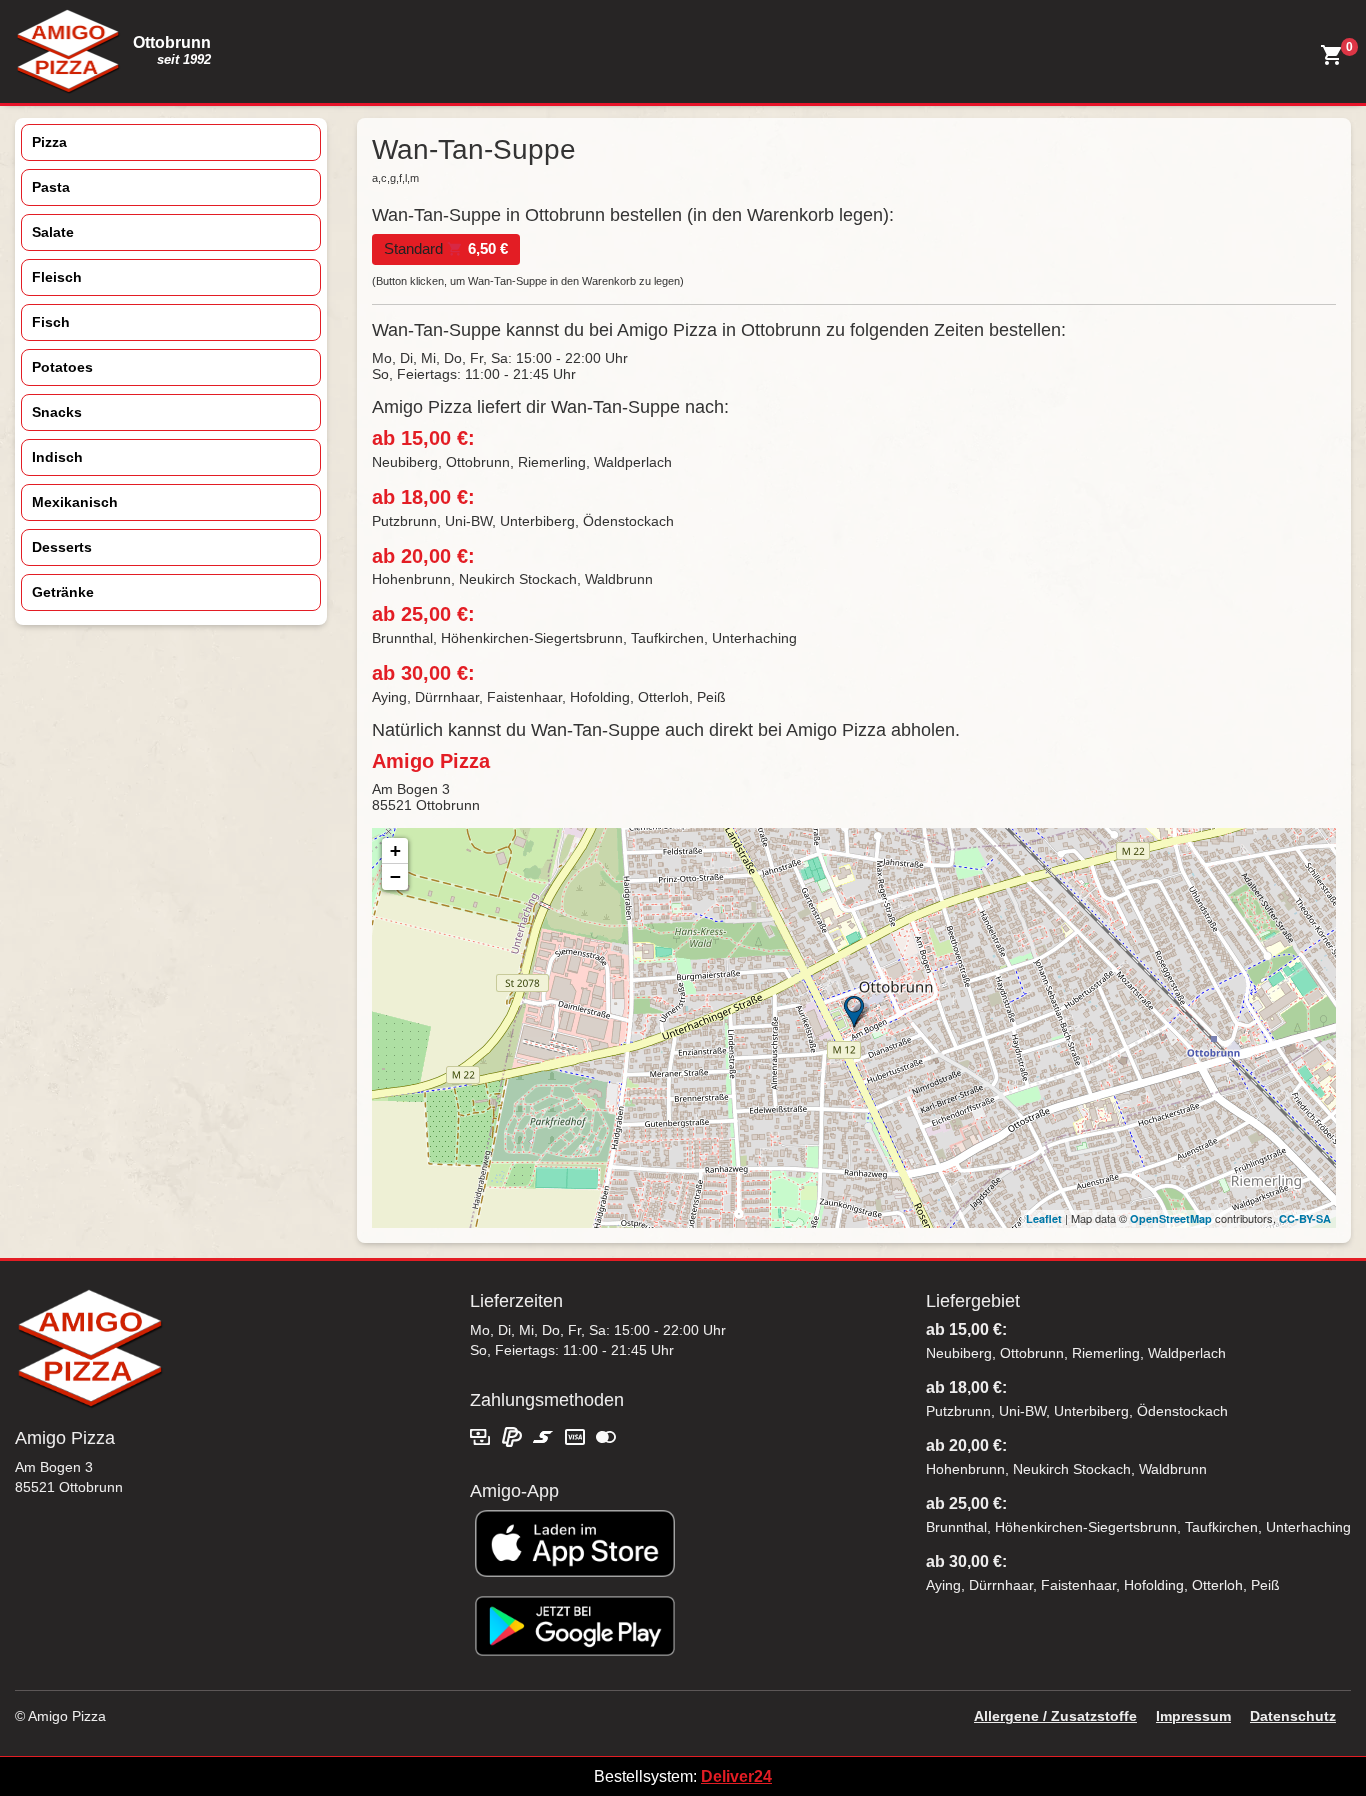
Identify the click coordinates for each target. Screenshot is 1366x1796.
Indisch (57, 457)
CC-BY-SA (1305, 1218)
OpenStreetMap (1171, 1218)
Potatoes (62, 367)
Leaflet (1044, 1218)
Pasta (51, 187)
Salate (53, 232)
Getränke (63, 592)
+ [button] (395, 850)
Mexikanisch (75, 502)
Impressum (1193, 1716)
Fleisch (57, 277)
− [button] (395, 876)
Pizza (49, 142)
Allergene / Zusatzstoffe (1055, 1716)
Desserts (62, 547)
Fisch (51, 322)
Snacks (57, 412)
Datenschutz (1293, 1716)
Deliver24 (736, 1776)
